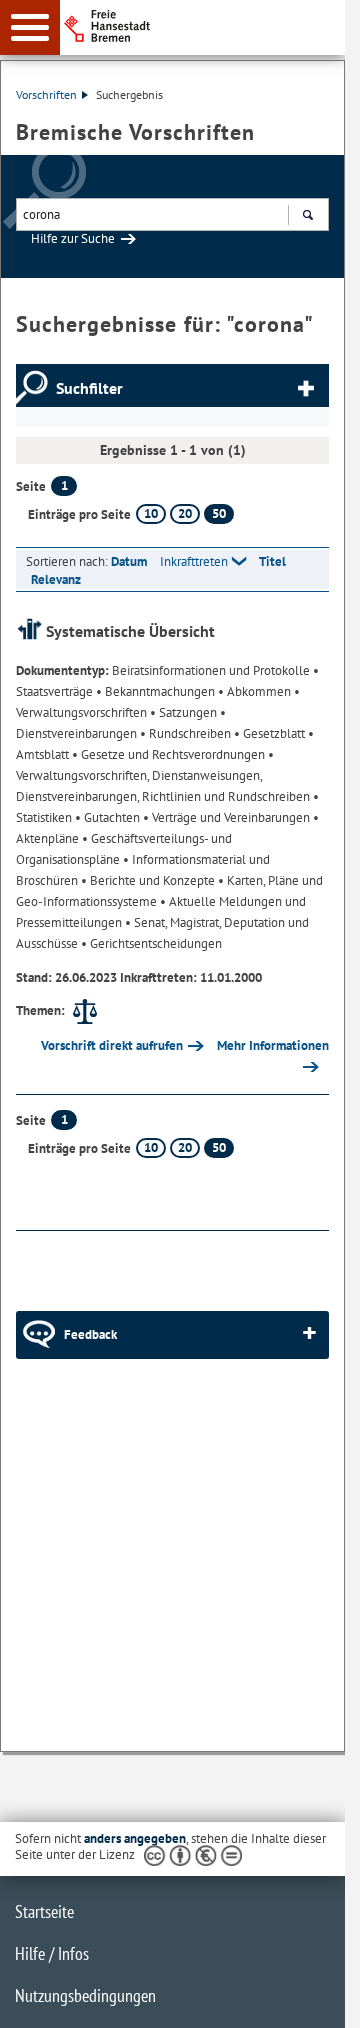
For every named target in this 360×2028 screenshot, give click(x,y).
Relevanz (56, 579)
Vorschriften (46, 94)
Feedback (90, 1334)
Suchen (307, 214)
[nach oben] (314, 1997)
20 (185, 513)
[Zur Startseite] (210, 26)
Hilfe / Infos (52, 1953)
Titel (272, 561)
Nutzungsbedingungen (85, 1995)
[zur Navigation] (30, 27)
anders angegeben (135, 1838)
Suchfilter (89, 388)
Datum (129, 561)
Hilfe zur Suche (73, 238)
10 (151, 513)
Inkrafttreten (194, 561)
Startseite (44, 1911)
